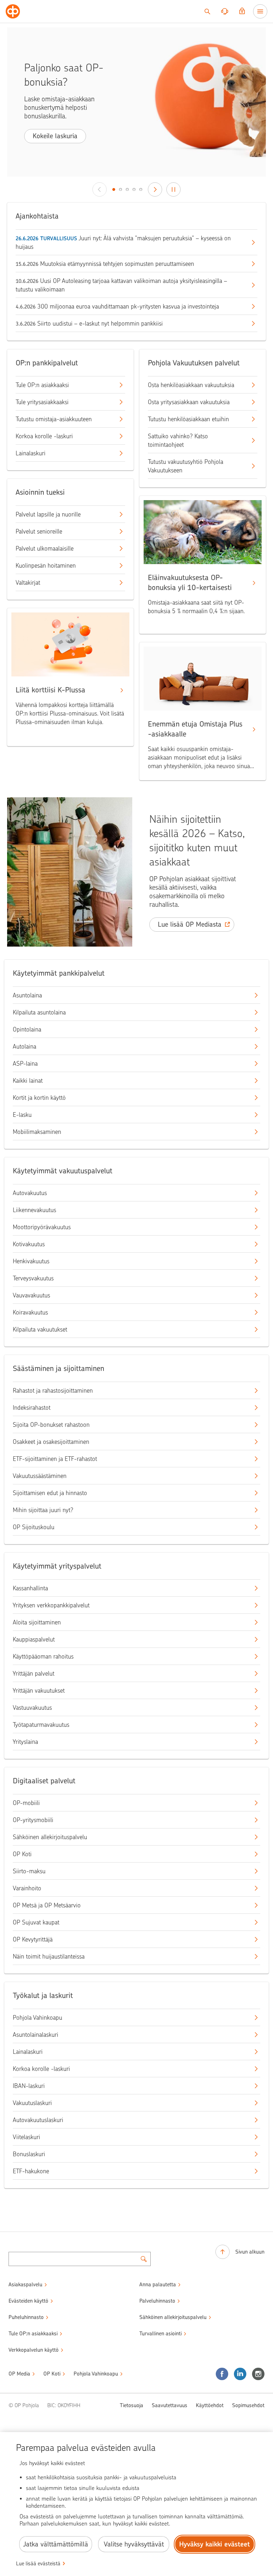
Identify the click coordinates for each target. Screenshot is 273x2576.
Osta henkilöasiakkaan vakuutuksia (191, 385)
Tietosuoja (132, 2405)
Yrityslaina (25, 1742)
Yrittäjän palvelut (34, 1673)
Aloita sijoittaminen (37, 1622)
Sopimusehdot (248, 2405)
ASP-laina (25, 1064)
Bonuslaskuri (29, 2154)
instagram (258, 2374)
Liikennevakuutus (34, 1210)
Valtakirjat (28, 583)
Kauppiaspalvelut (34, 1639)
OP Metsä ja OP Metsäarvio (47, 1905)
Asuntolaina (27, 995)
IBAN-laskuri (29, 2086)
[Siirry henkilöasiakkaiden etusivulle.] (13, 11)
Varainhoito (27, 1888)
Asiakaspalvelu (25, 2285)
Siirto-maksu (29, 1871)
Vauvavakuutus (31, 1295)
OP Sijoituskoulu (34, 1527)
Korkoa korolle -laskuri (44, 436)
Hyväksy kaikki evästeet (215, 2544)
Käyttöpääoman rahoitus (43, 1656)
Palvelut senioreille (39, 531)
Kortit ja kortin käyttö (39, 1098)
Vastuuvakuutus (32, 1708)
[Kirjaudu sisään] (242, 11)
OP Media (19, 2374)
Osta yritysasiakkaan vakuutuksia (189, 402)
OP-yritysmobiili (33, 1820)
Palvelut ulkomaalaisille (45, 548)
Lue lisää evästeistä (38, 2564)
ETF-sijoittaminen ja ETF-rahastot (55, 1459)
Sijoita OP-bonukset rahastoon (51, 1425)
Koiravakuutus (30, 1312)
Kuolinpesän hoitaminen (46, 566)
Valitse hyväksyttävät (134, 2544)
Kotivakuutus (29, 1244)
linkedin (240, 2374)
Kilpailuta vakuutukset (40, 1329)
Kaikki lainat (28, 1081)
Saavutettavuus (170, 2405)
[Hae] (207, 11)
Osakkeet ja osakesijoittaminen (51, 1442)
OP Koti (22, 1854)
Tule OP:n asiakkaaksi (42, 385)
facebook (222, 2374)
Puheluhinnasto (26, 2317)
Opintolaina (27, 1029)
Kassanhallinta (30, 1588)
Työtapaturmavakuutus (41, 1725)
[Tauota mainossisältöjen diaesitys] (173, 189)
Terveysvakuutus (33, 1278)
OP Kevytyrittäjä (33, 1939)
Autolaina (25, 1046)
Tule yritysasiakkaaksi (42, 402)
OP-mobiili (26, 1803)
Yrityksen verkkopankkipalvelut (51, 1605)
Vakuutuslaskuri (32, 2103)
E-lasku (22, 1115)
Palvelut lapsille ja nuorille (48, 514)
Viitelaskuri (26, 2137)
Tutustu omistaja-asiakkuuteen (54, 419)
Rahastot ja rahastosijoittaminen (53, 1391)
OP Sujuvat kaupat (36, 1922)
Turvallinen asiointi (160, 2334)
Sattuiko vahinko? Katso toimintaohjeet (178, 440)
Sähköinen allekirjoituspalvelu (50, 1837)
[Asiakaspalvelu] (225, 11)
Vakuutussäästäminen (40, 1476)
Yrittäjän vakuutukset (39, 1691)
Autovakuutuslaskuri (38, 2120)
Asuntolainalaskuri (36, 2035)
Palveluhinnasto (157, 2301)
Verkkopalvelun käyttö (34, 2350)
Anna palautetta (158, 2285)
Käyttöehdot (210, 2405)
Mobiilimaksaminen (37, 1132)
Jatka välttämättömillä (56, 2544)
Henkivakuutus (31, 1261)
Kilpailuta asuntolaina (39, 1012)
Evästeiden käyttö (28, 2301)
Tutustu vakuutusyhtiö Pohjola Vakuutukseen (186, 466)
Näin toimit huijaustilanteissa (49, 1956)
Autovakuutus (30, 1193)
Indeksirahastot (32, 1408)
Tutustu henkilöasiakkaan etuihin (188, 419)
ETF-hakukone (31, 2171)
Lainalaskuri (31, 453)
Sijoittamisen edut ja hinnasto (50, 1493)
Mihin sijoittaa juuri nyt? (43, 1510)
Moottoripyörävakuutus (42, 1227)
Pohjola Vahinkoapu (38, 2018)
